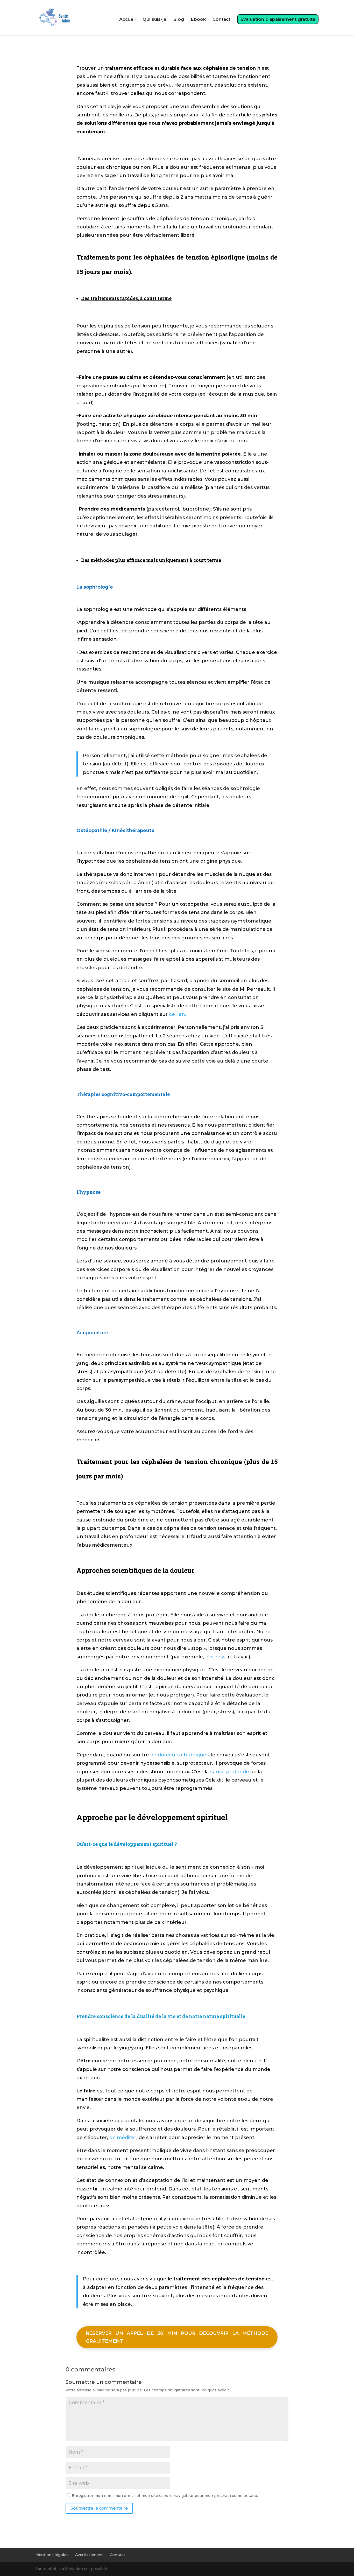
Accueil (128, 20)
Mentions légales (52, 2555)
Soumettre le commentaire (99, 2508)
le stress (215, 1657)
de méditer (123, 2138)
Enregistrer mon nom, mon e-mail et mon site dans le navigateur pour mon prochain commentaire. (165, 2496)
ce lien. (178, 1014)
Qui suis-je (154, 20)
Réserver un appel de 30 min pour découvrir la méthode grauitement (177, 2337)
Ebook (198, 20)
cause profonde (230, 1772)
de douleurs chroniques (179, 1755)
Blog (179, 20)
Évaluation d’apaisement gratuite (278, 19)
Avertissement (89, 2555)
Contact (221, 20)
